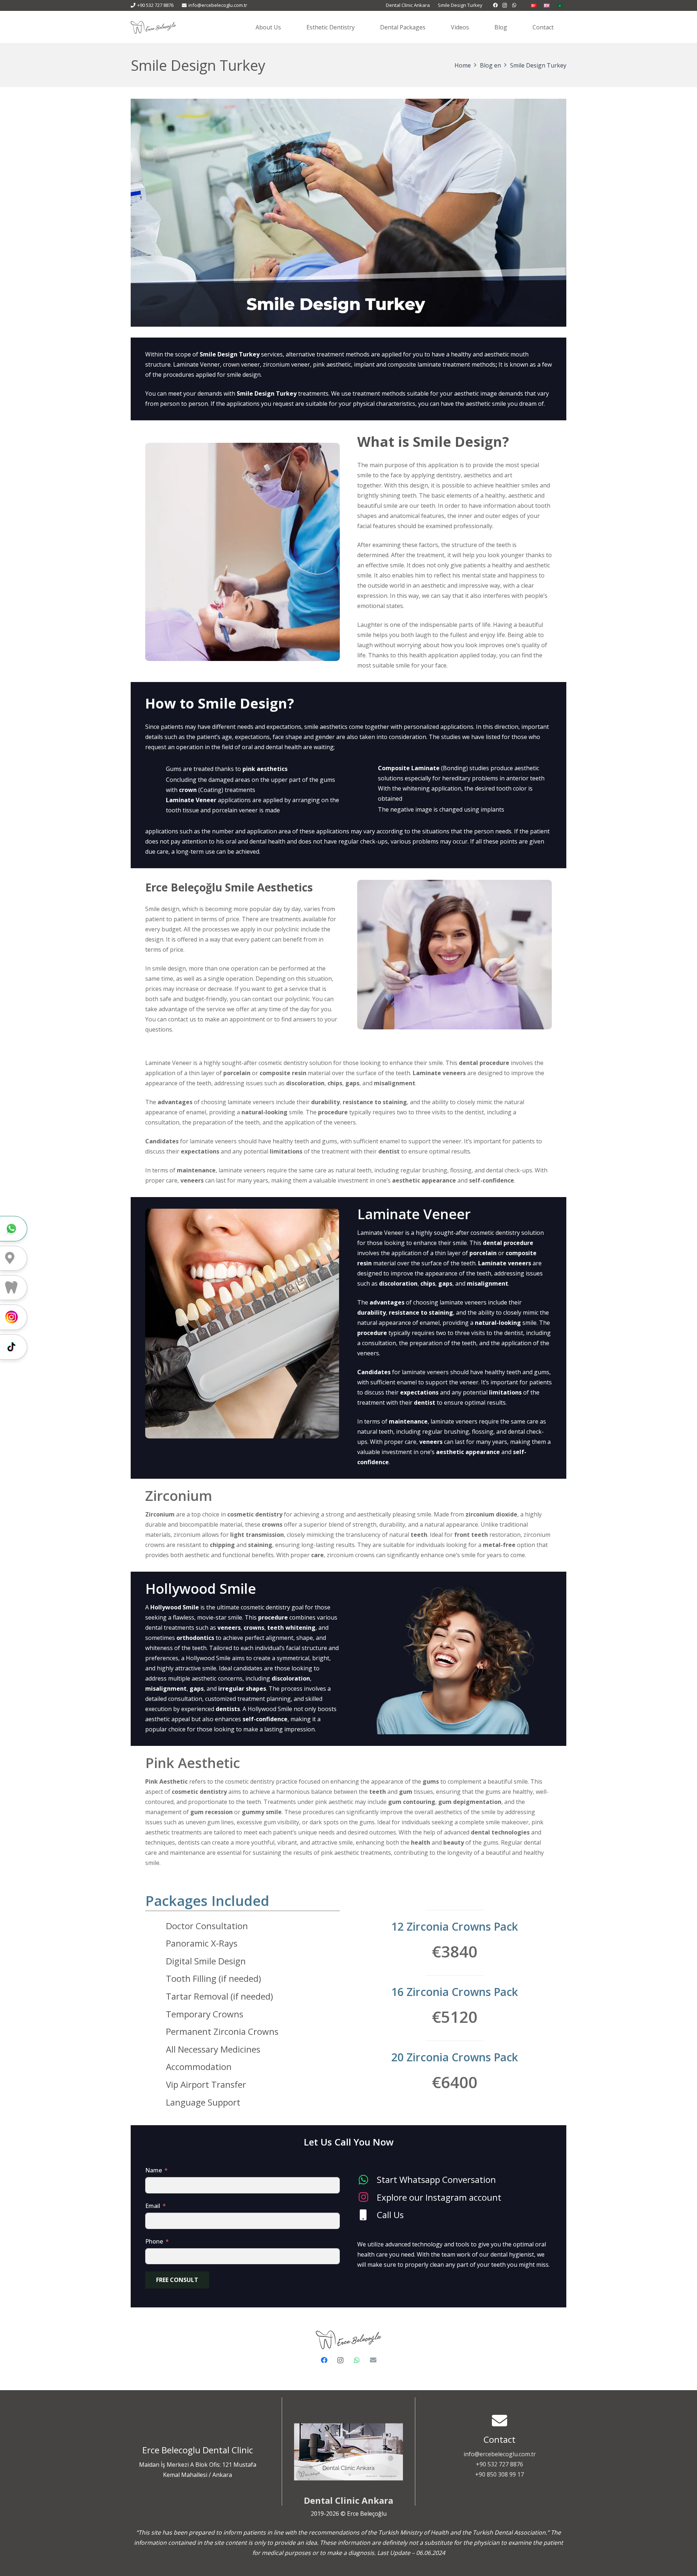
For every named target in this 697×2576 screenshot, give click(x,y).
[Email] (373, 2360)
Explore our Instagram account (439, 2197)
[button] (360, 27)
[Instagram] (505, 5)
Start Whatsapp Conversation (436, 2179)
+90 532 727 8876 (500, 2464)
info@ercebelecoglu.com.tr (500, 2454)
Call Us (390, 2215)
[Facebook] (496, 5)
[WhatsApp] (514, 5)
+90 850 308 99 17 (500, 2474)
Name (154, 2170)
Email (153, 2206)
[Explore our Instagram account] (367, 2197)
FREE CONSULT (177, 2280)
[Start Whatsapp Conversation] (367, 2180)
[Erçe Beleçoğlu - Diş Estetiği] (153, 27)
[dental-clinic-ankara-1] (348, 2452)
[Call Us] (367, 2215)
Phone (154, 2241)
